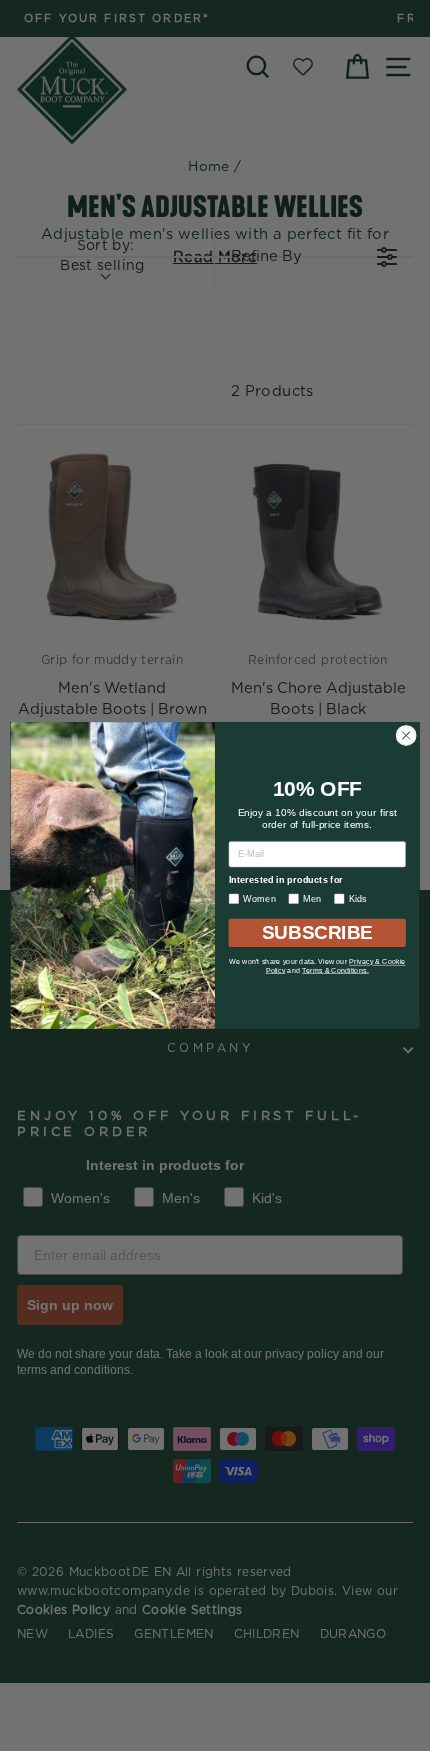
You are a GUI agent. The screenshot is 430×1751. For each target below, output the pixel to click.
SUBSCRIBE (317, 933)
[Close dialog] (406, 735)
